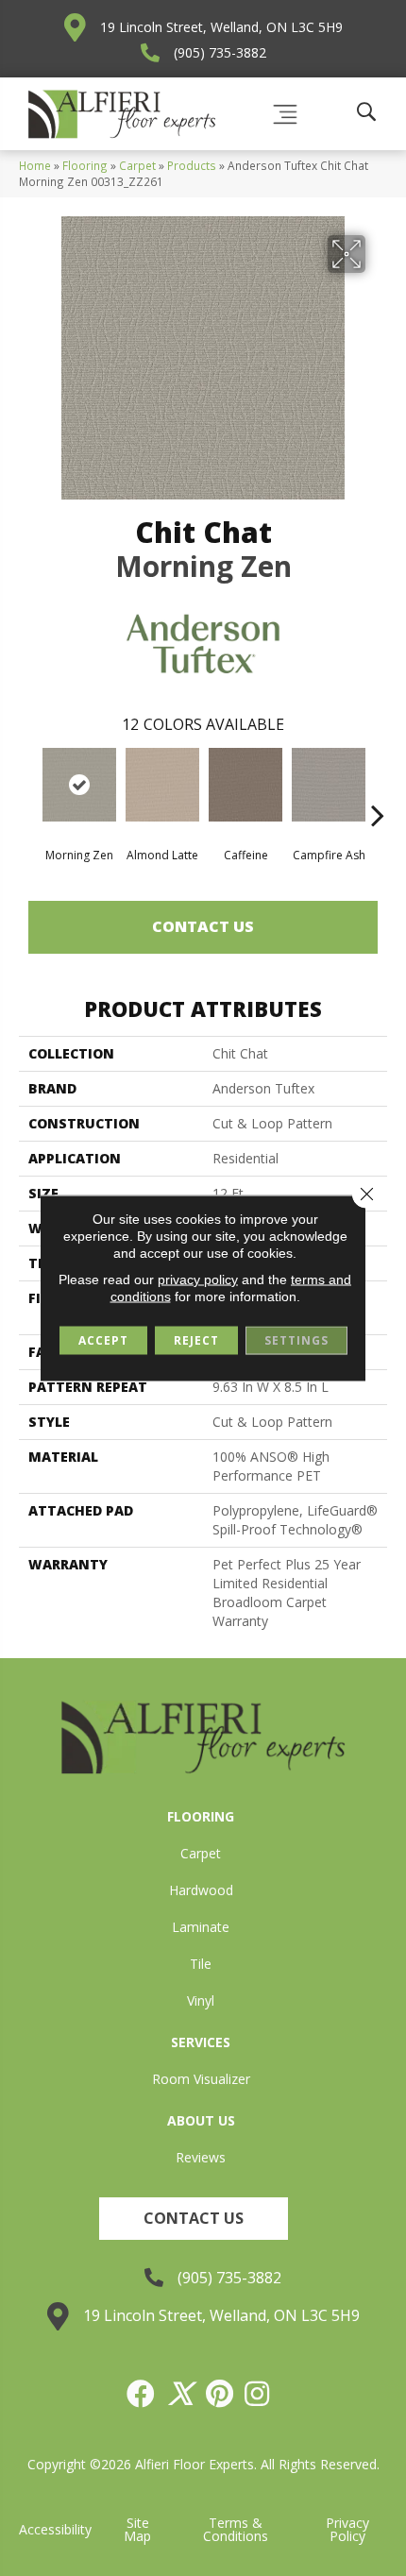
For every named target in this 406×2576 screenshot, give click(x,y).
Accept (103, 1340)
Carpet (137, 165)
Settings (296, 1340)
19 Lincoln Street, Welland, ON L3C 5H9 (221, 27)
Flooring (85, 165)
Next (378, 787)
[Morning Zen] (79, 785)
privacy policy (198, 1280)
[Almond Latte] (162, 785)
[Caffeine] (245, 785)
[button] (194, 2219)
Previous (28, 787)
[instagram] (258, 2394)
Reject (196, 1340)
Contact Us (203, 926)
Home (35, 165)
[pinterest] (220, 2394)
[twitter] (181, 2394)
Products (192, 165)
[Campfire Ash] (329, 785)
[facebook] (142, 2394)
